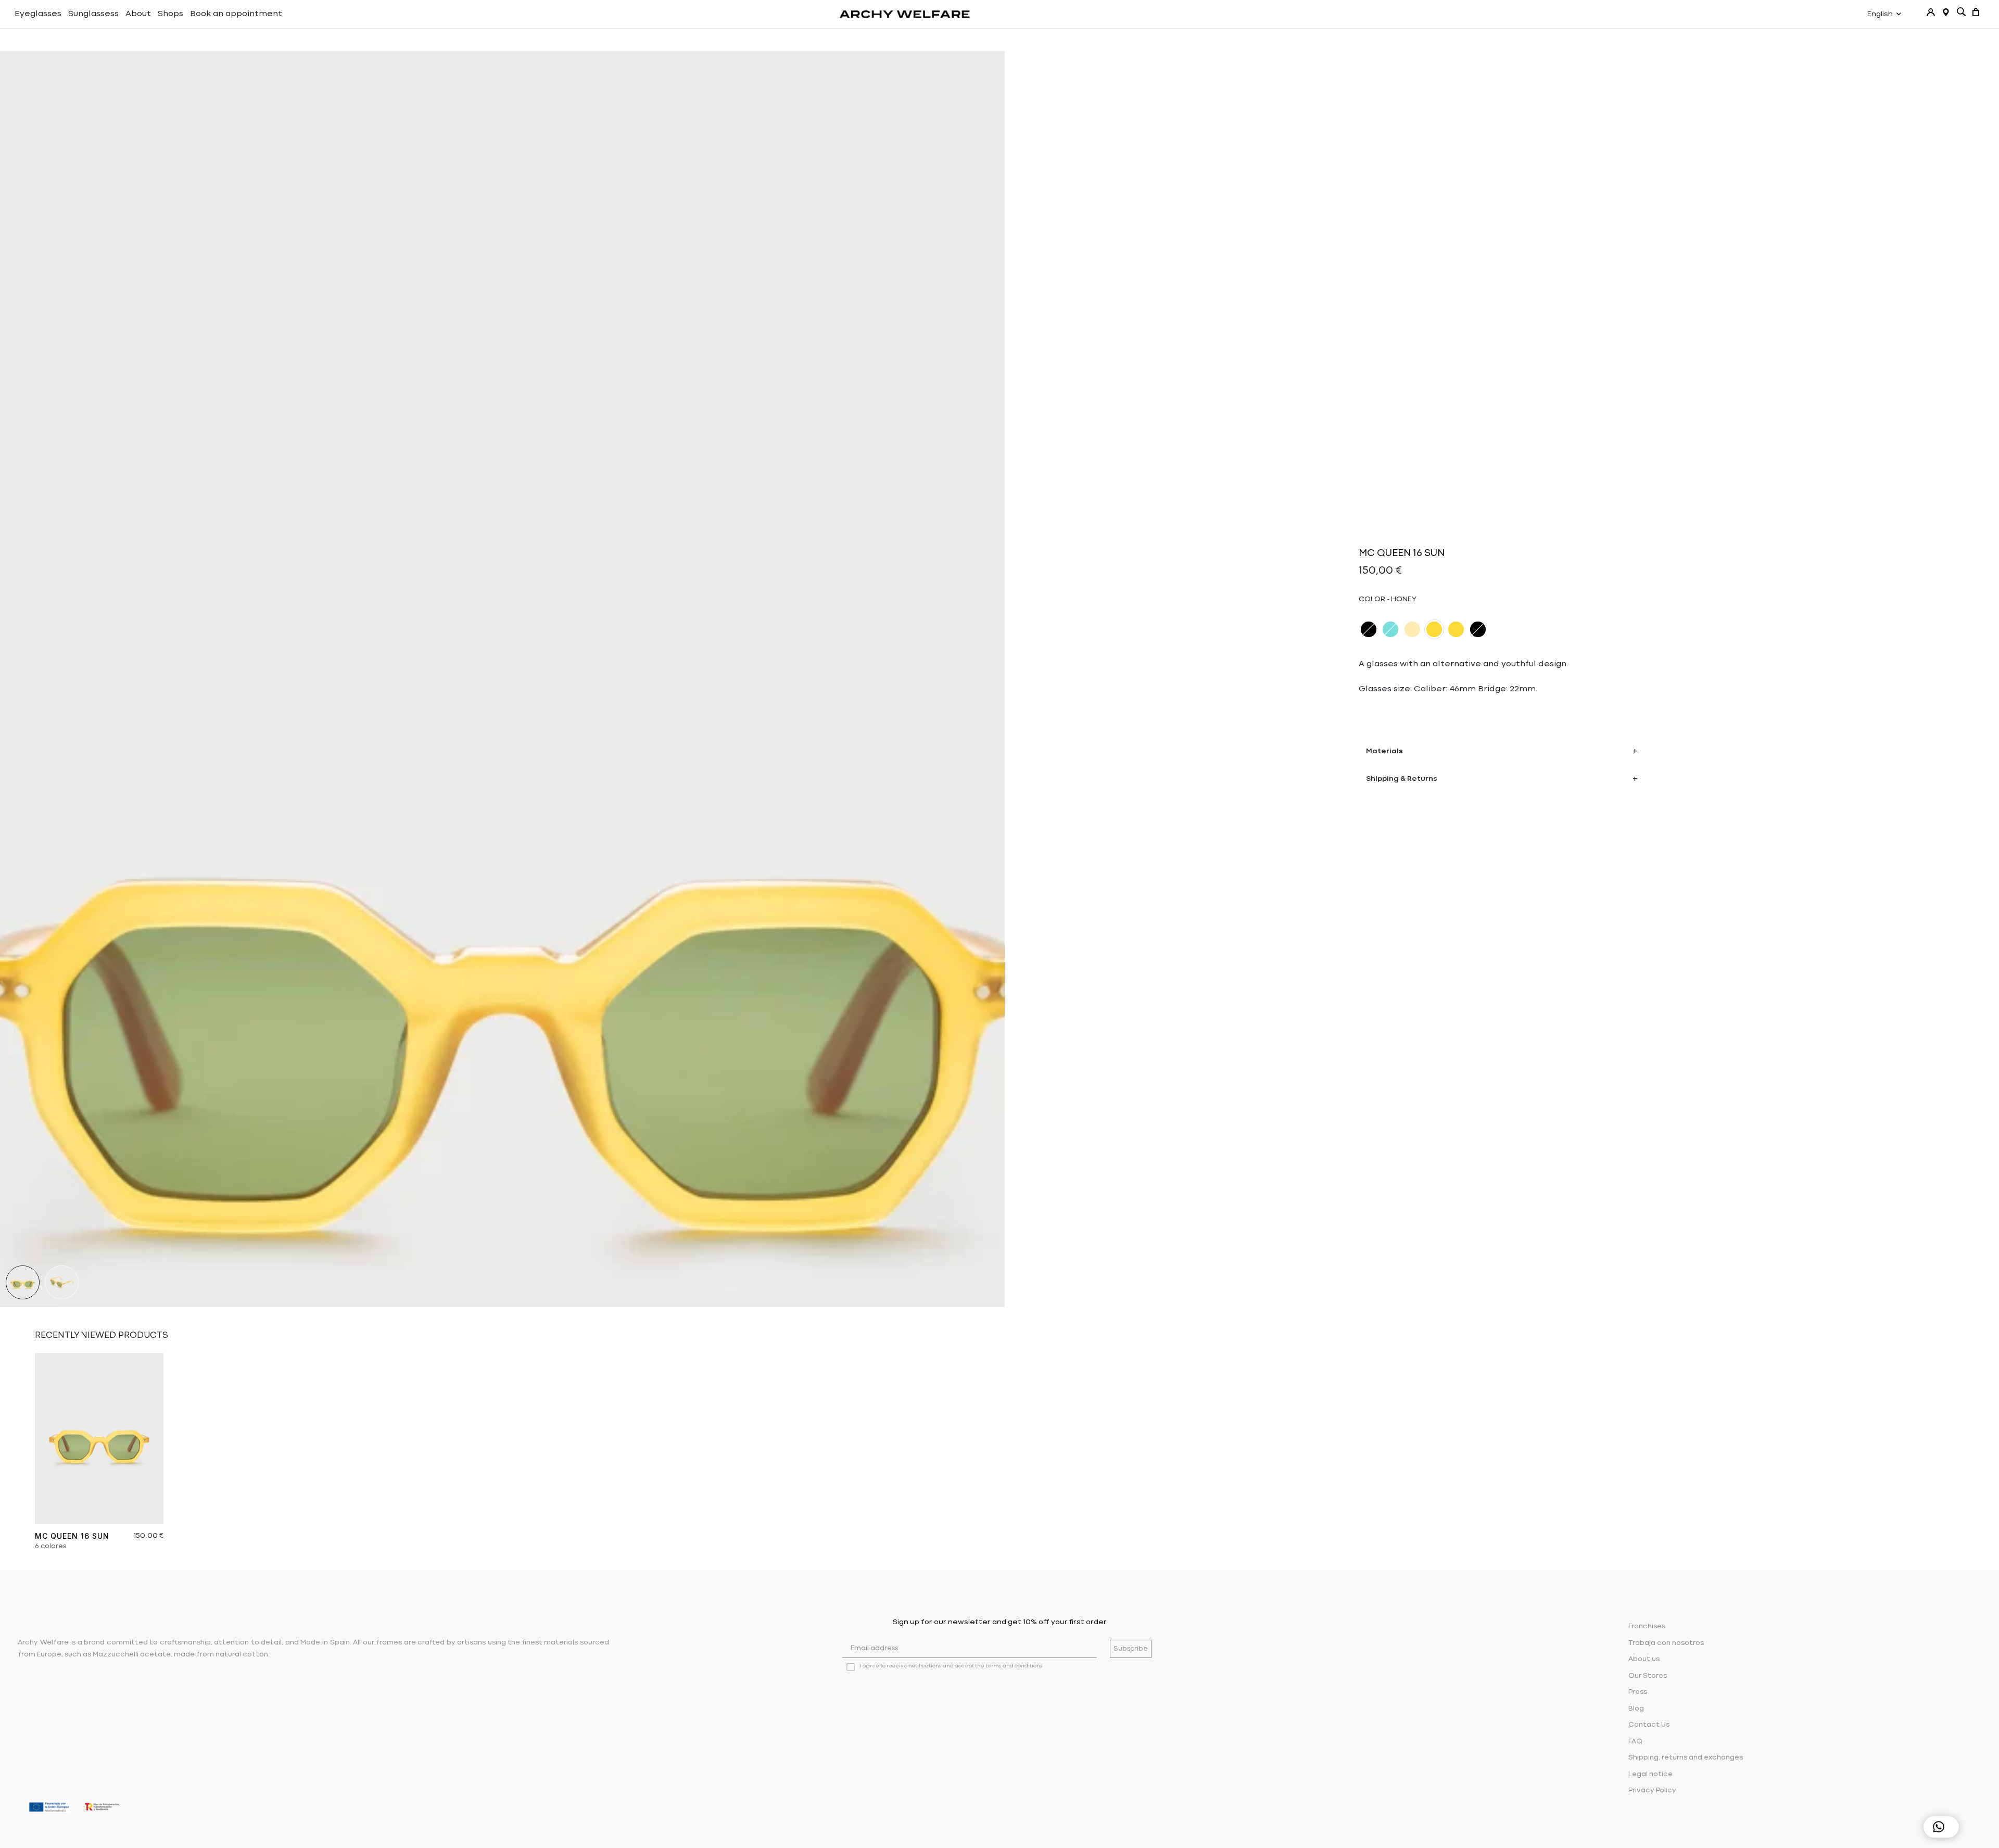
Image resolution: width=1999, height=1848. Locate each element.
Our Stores (1648, 1676)
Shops (170, 14)
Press (1638, 1692)
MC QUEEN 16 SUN (72, 1536)
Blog (1636, 1709)
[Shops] (1946, 12)
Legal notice (1650, 1774)
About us (1644, 1659)
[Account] (1931, 12)
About (138, 14)
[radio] (1369, 629)
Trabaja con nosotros (1666, 1643)
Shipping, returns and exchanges (1686, 1758)
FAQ (1635, 1742)
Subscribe (1131, 1649)
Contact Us (1649, 1725)
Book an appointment (236, 14)
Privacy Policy (1652, 1790)
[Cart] (1976, 12)
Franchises (1647, 1627)
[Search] (1961, 12)
